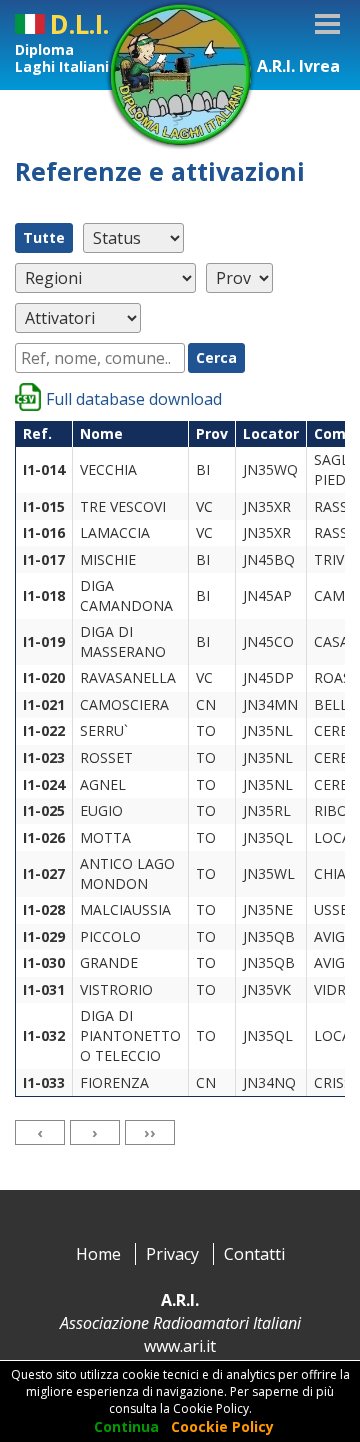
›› (150, 1132)
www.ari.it (180, 1346)
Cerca (216, 357)
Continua (126, 1426)
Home (98, 1254)
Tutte (44, 237)
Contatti (254, 1254)
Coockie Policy (222, 1426)
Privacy (172, 1254)
